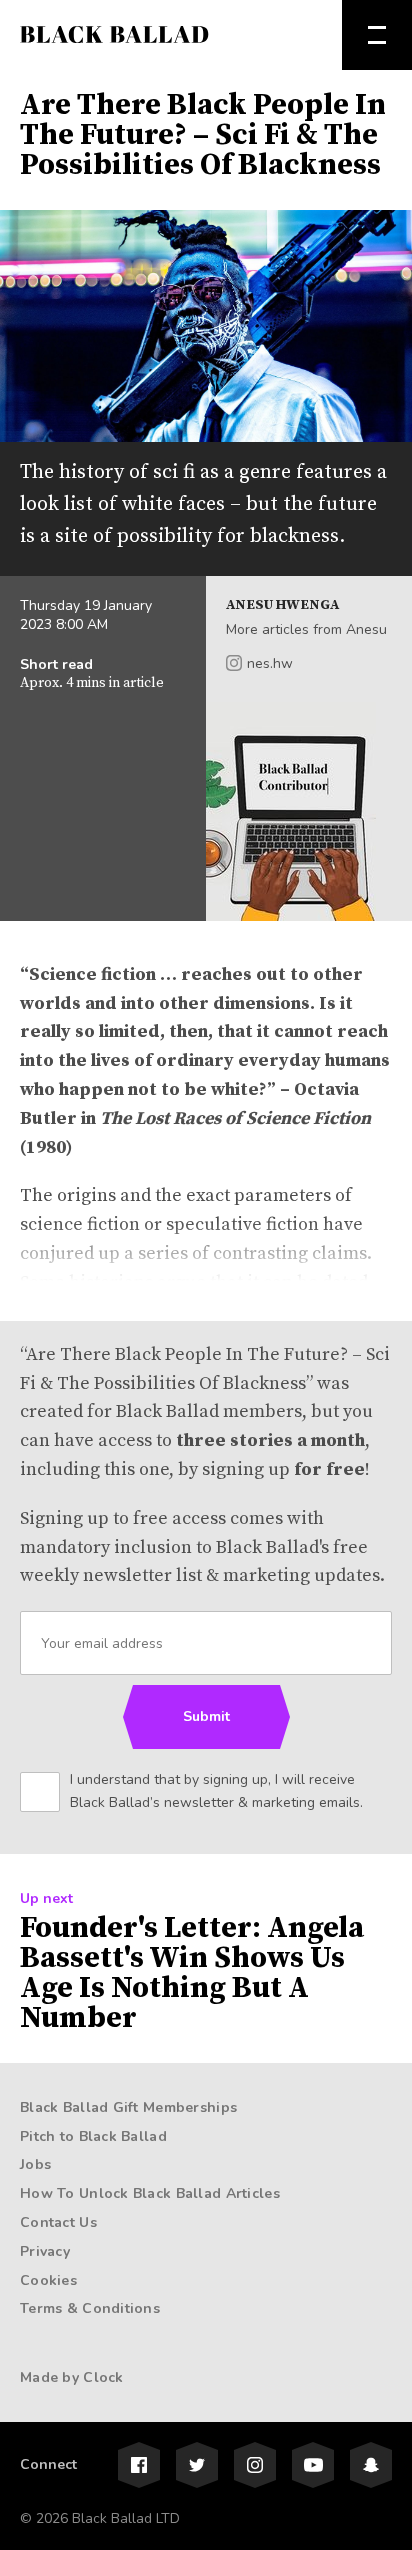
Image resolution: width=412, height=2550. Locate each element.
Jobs (35, 2164)
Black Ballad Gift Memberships (128, 2107)
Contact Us (58, 2222)
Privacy (45, 2251)
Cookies (48, 2280)
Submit (206, 1716)
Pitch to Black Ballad (93, 2136)
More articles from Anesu (306, 629)
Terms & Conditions (90, 2308)
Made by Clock (72, 2377)
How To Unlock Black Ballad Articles (150, 2193)
